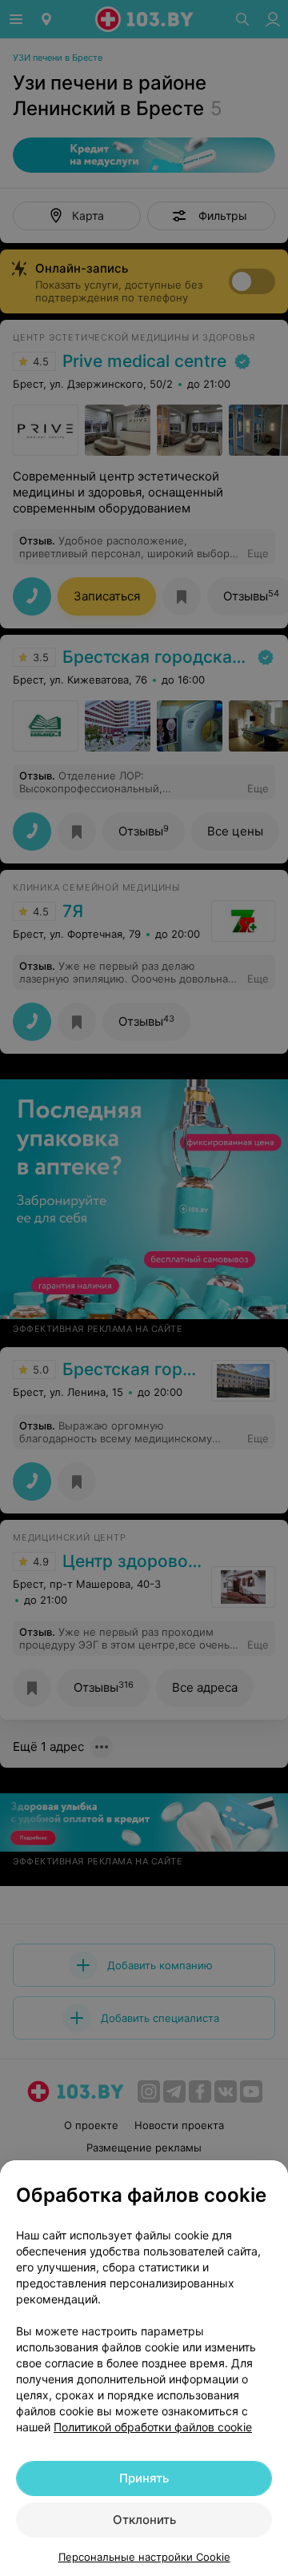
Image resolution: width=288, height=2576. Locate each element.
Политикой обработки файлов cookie (153, 2427)
